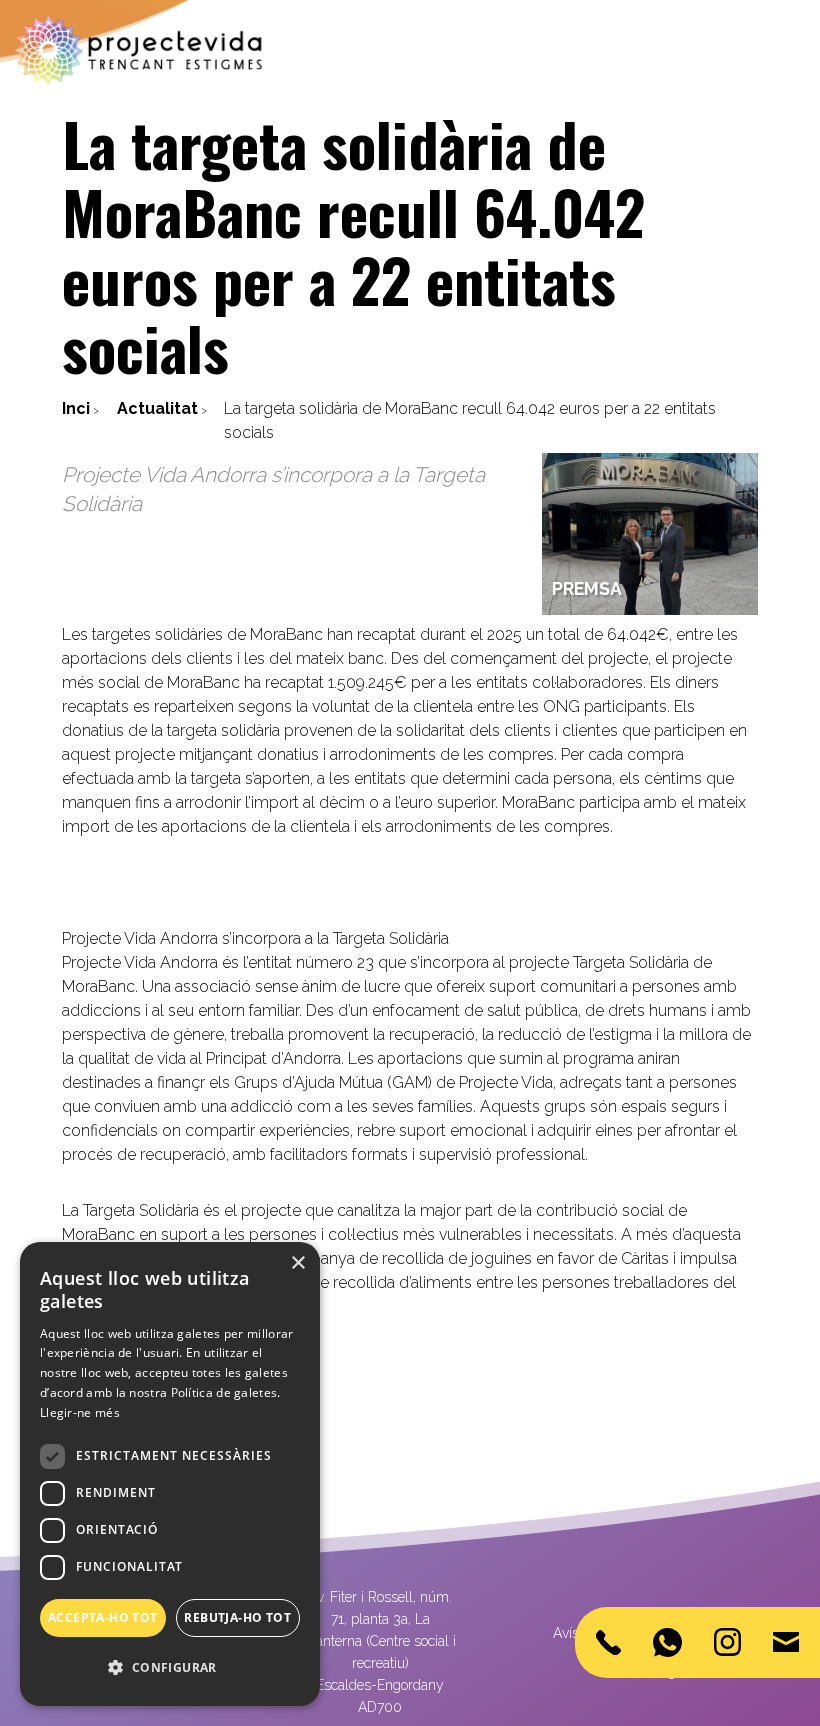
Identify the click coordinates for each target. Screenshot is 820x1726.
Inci (76, 408)
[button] (170, 1668)
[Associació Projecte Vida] (140, 50)
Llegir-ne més (80, 1412)
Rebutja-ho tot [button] (237, 1617)
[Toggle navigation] (792, 51)
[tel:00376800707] (608, 1642)
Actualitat (157, 408)
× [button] (297, 1263)
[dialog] (170, 1474)
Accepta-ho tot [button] (103, 1617)
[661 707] (667, 1642)
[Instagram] (727, 1642)
